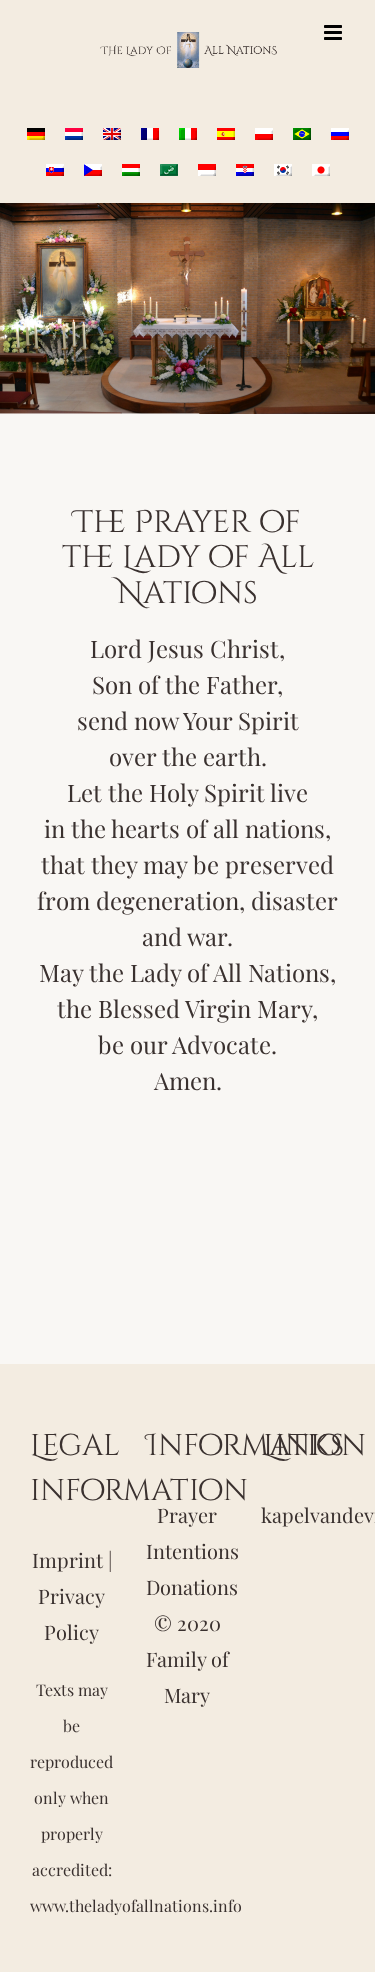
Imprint (67, 1559)
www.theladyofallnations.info (136, 1905)
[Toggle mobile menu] (334, 32)
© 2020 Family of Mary (187, 1658)
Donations (192, 1586)
